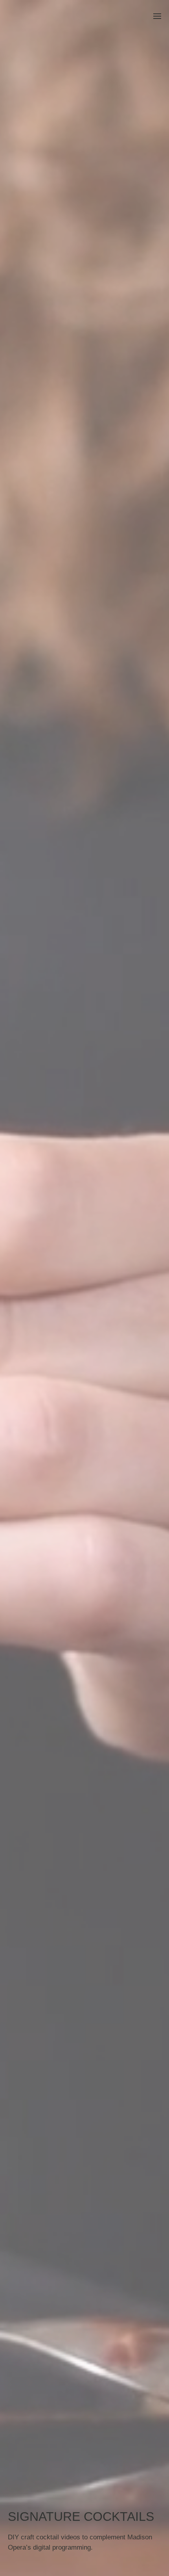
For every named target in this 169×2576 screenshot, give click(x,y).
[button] (157, 16)
